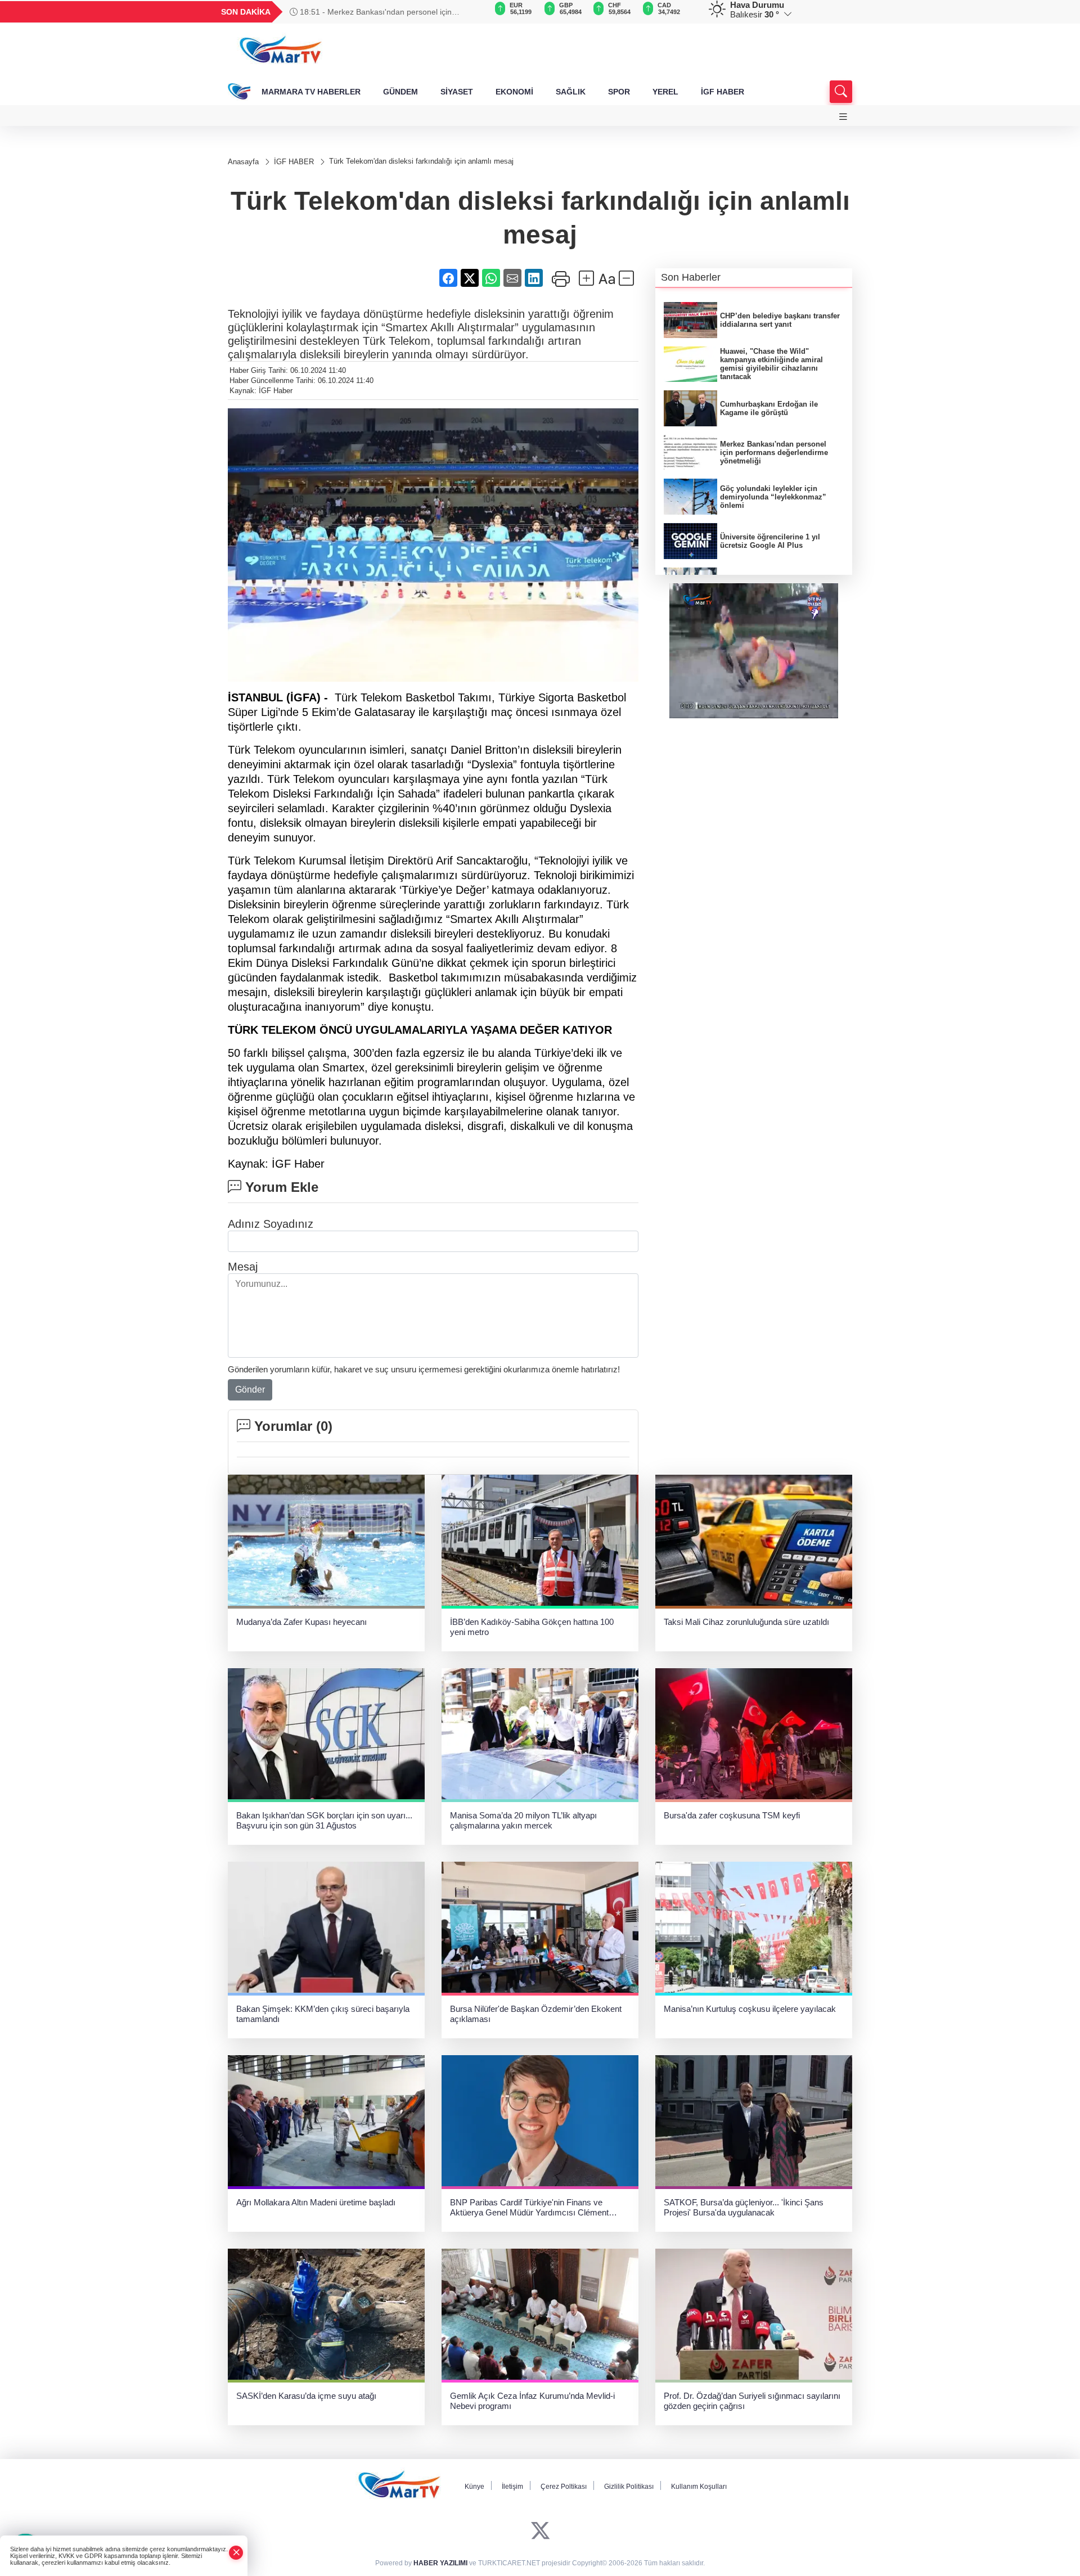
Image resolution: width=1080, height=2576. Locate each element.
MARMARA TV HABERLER (311, 92)
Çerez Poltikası (564, 2487)
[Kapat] (236, 2553)
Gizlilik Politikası (629, 2487)
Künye (474, 2487)
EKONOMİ (514, 92)
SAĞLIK (571, 92)
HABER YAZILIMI (440, 2563)
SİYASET (457, 92)
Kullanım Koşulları (699, 2487)
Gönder (250, 1390)
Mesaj (243, 1267)
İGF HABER (723, 92)
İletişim (512, 2487)
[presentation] (472, 12)
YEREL (665, 92)
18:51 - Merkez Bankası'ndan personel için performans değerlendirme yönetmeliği (371, 12)
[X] (540, 2531)
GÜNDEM (400, 92)
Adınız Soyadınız (271, 1224)
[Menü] (843, 117)
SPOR (619, 92)
